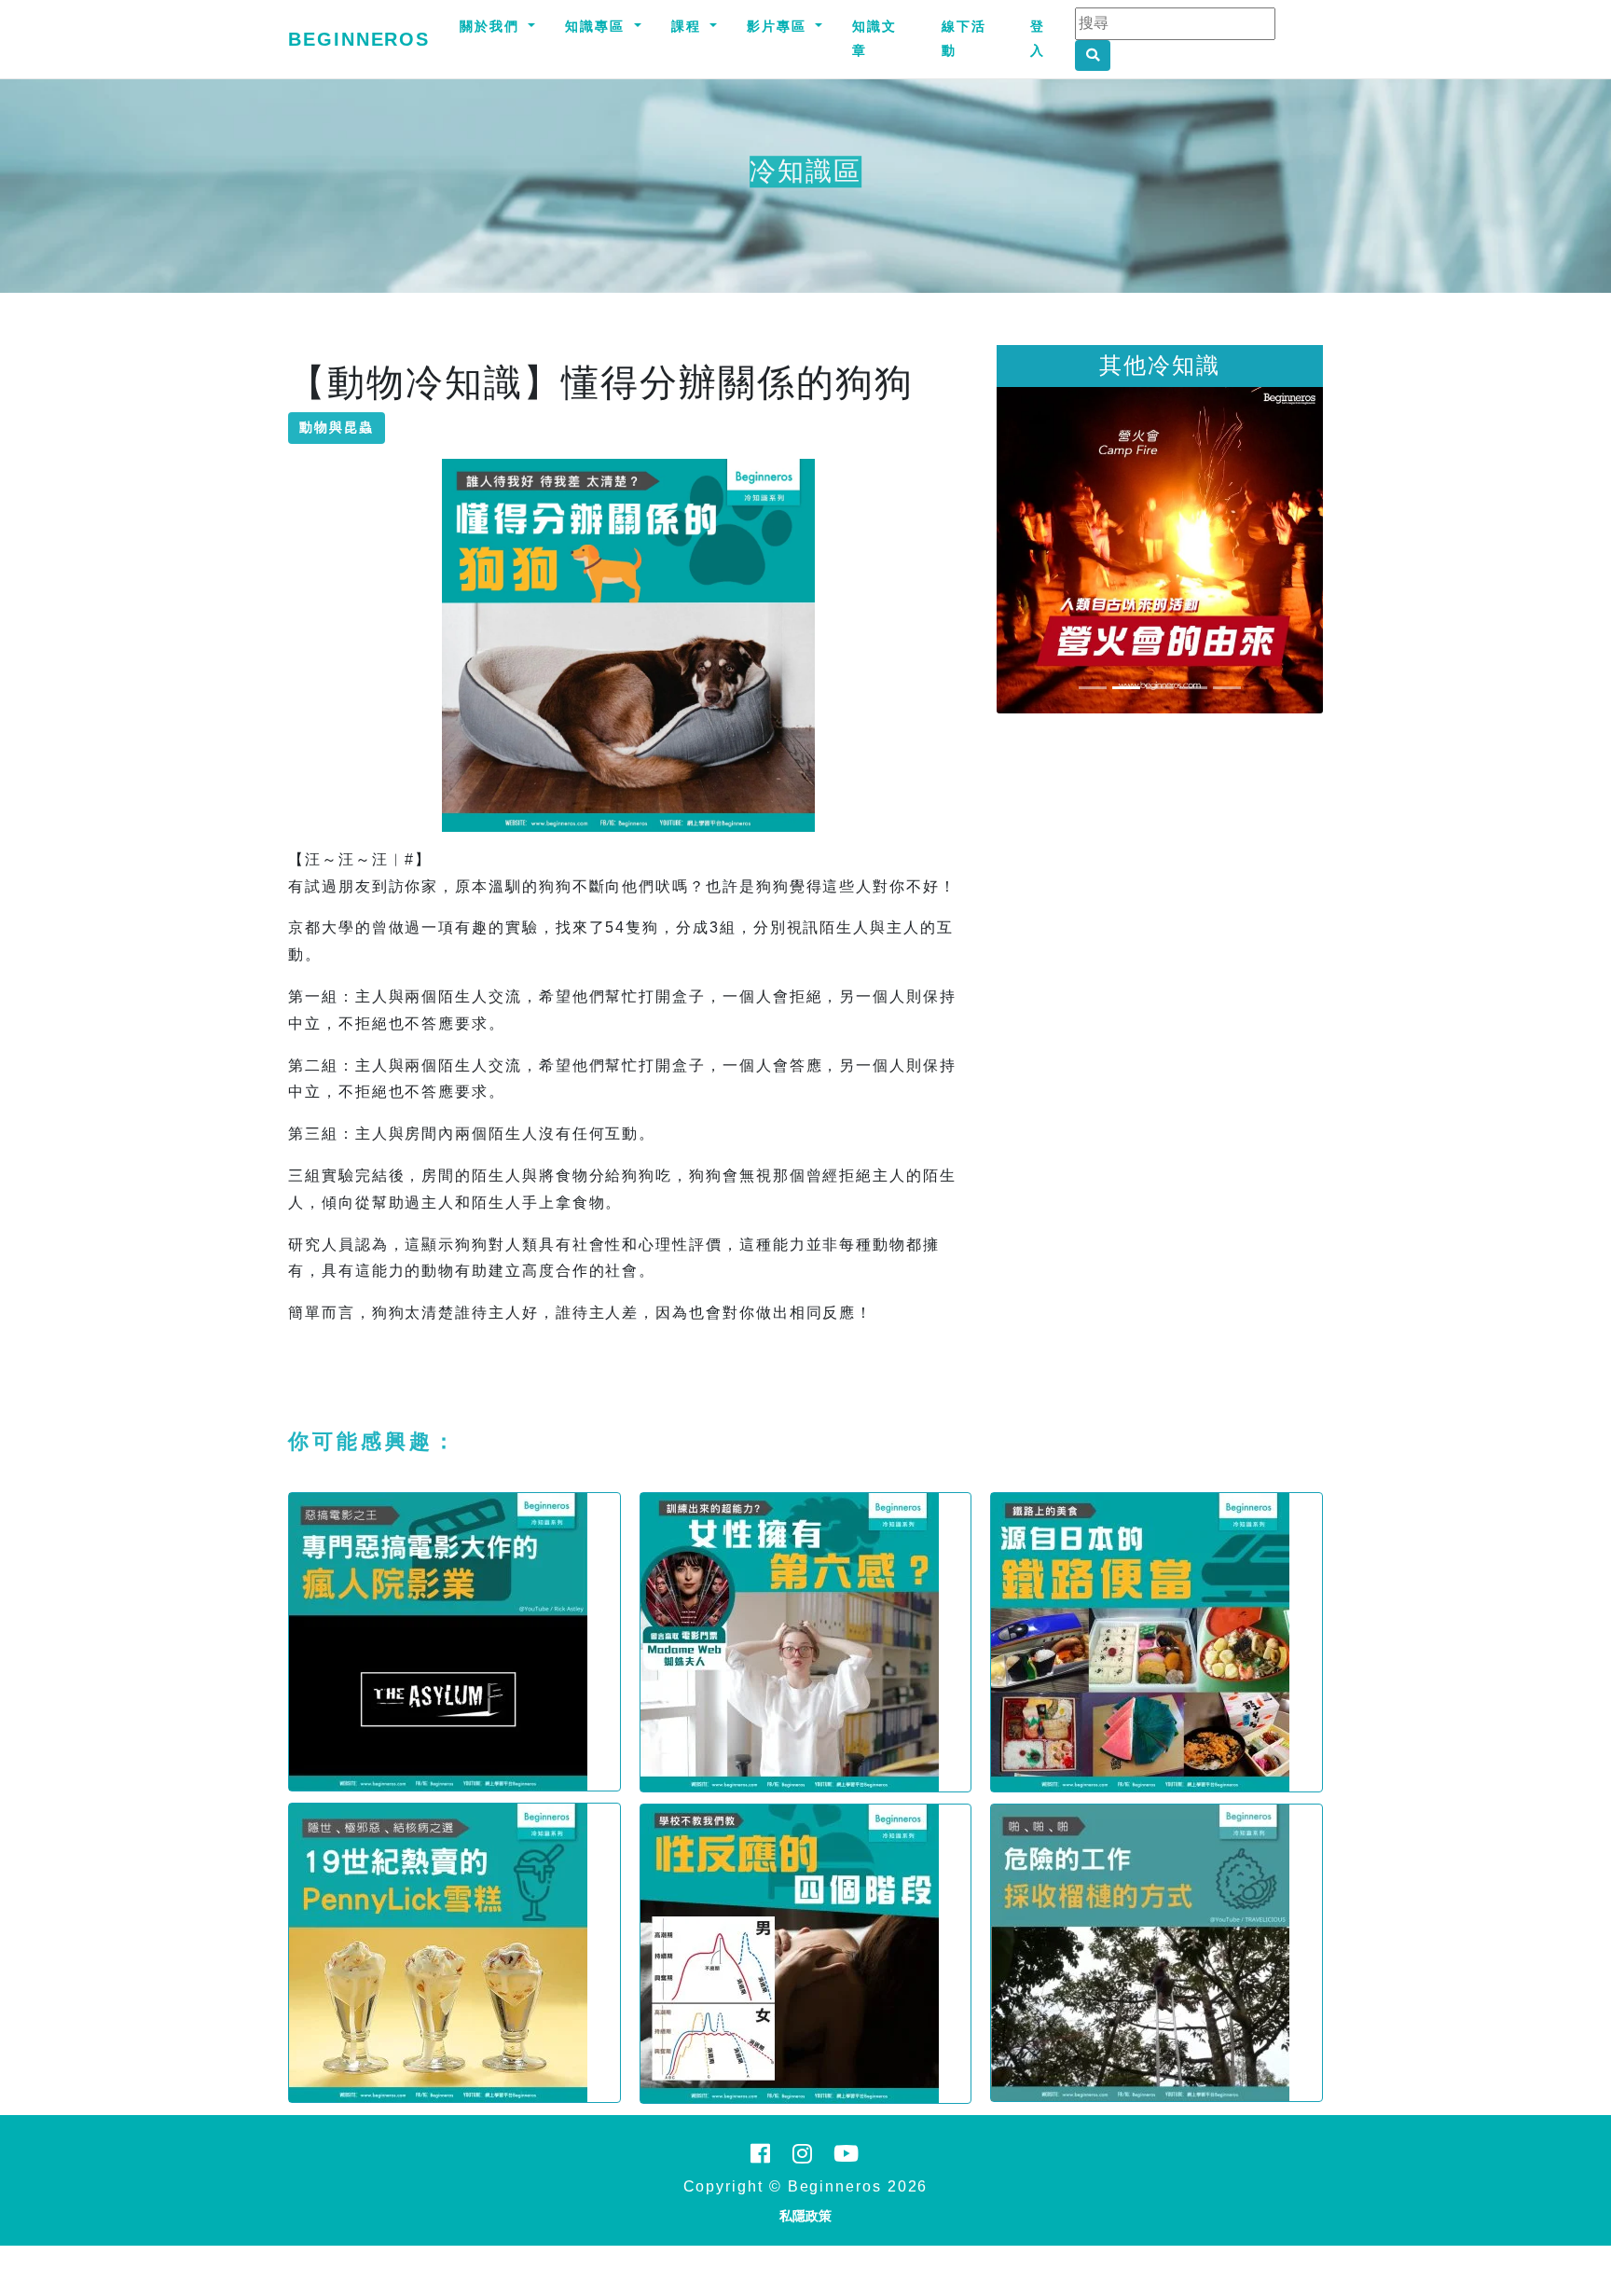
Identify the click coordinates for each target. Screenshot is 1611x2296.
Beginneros (359, 39)
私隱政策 (805, 2216)
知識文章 (874, 38)
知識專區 (598, 26)
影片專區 (779, 26)
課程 (689, 26)
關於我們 (492, 26)
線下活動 (964, 38)
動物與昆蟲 (337, 427)
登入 (1038, 38)
